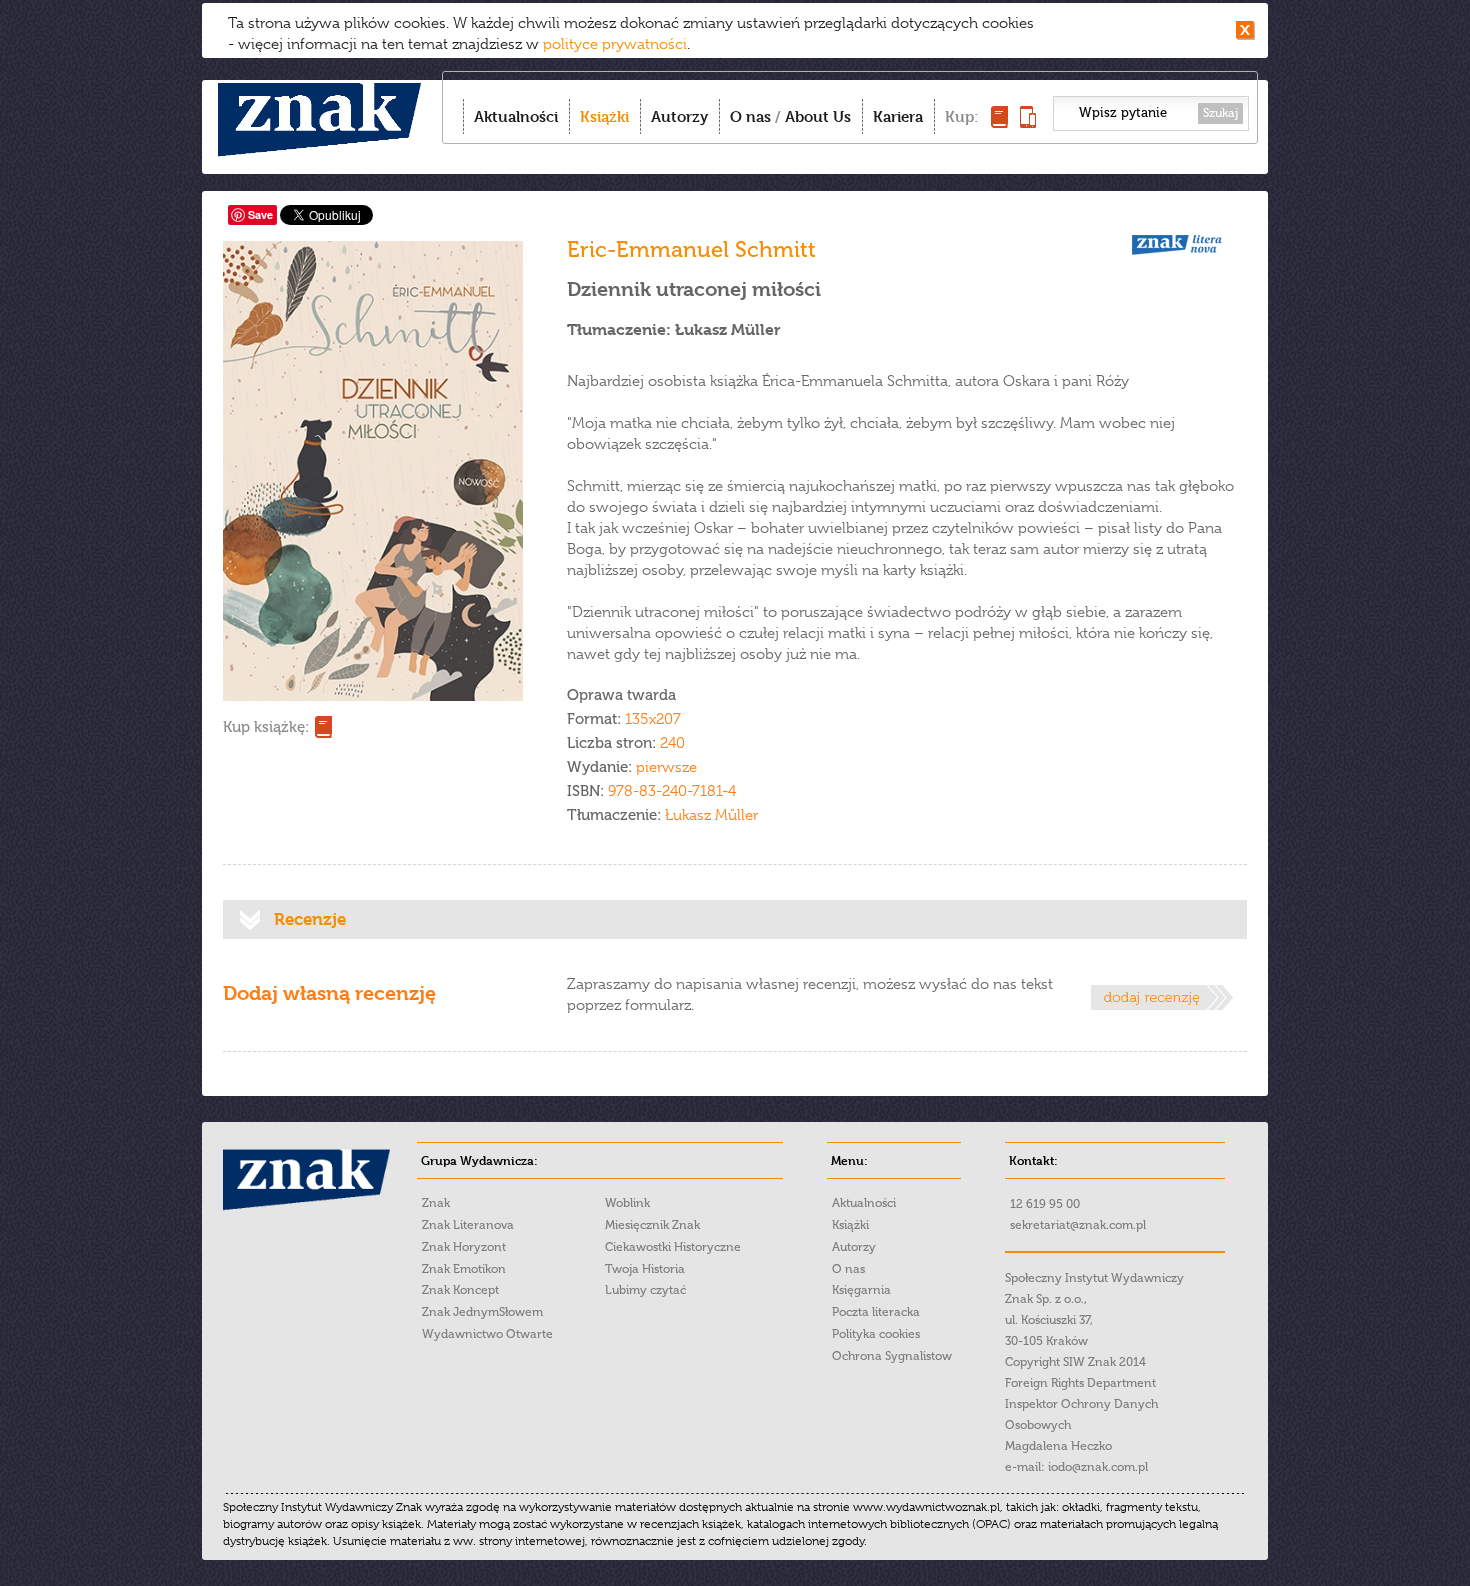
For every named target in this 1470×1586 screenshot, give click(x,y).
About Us (818, 116)
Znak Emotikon (464, 1269)
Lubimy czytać (645, 1290)
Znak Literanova (468, 1225)
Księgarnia (861, 1290)
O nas (750, 116)
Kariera (898, 116)
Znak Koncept (460, 1290)
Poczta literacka (876, 1312)
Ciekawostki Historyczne (673, 1247)
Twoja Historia (645, 1269)
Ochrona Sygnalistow (892, 1356)
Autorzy (679, 116)
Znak (436, 1203)
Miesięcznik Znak (652, 1225)
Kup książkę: (266, 727)
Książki (604, 116)
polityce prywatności (615, 44)
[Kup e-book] (1028, 122)
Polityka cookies (876, 1334)
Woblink (627, 1203)
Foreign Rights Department (1080, 1383)
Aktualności (516, 116)
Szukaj (1220, 113)
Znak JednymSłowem (482, 1312)
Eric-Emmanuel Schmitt (691, 249)
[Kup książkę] (999, 122)
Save (260, 214)
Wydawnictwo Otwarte (487, 1334)
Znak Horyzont (464, 1247)
